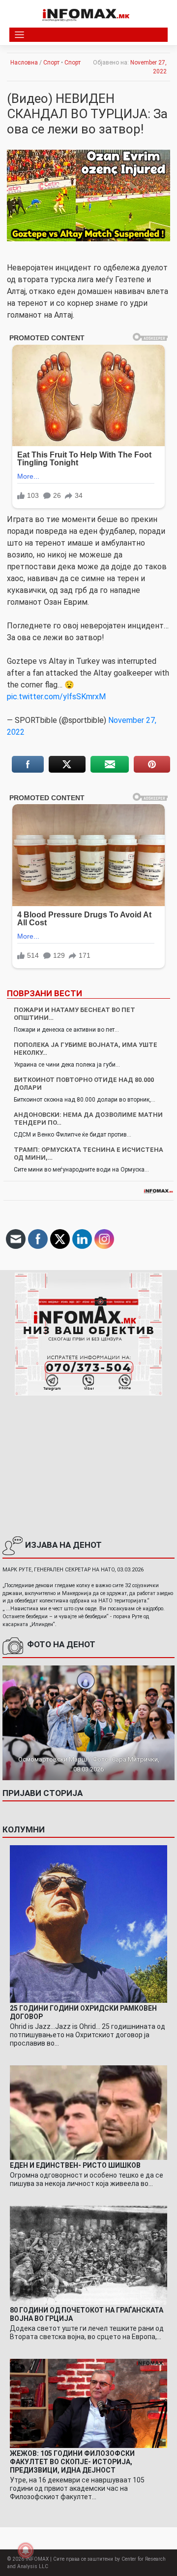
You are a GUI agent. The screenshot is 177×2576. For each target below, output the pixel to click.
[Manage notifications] (26, 2550)
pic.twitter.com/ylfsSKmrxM (56, 697)
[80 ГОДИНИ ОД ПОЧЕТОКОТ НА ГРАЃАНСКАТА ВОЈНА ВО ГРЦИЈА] (88, 2255)
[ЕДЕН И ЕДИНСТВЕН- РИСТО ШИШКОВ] (88, 2112)
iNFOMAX (37, 2559)
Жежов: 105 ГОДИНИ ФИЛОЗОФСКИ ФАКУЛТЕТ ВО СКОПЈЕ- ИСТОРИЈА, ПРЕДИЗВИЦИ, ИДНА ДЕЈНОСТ (72, 2462)
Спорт (51, 63)
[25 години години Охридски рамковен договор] (88, 1924)
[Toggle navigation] (19, 35)
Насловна (24, 63)
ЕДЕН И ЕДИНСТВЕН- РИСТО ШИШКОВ (75, 2165)
